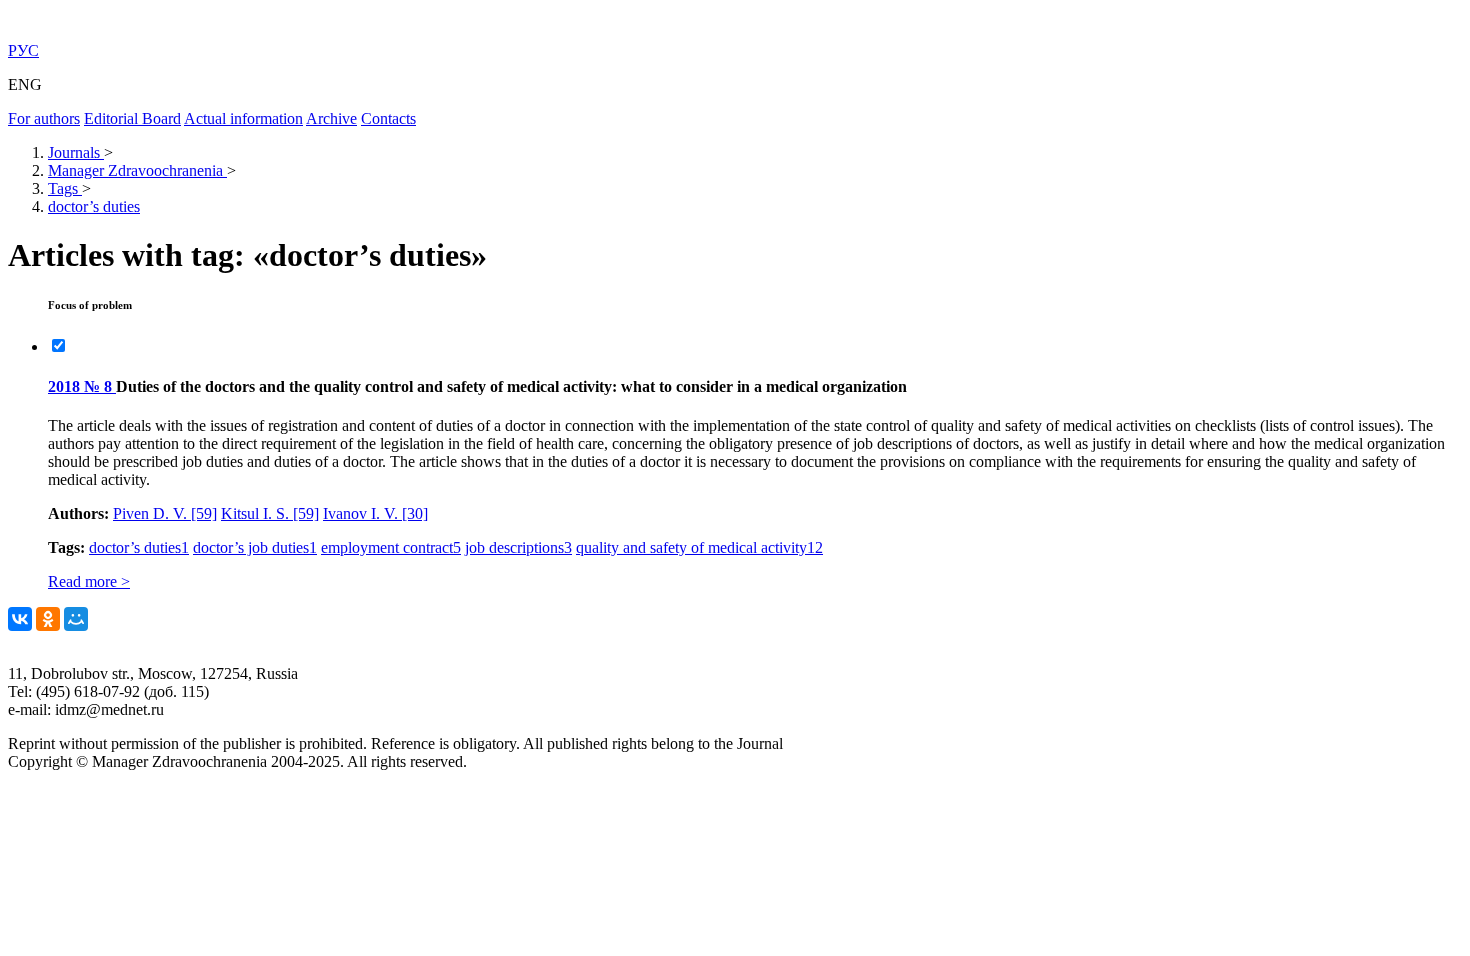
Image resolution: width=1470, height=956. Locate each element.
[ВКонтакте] (20, 619)
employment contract (391, 547)
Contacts (388, 118)
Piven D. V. (165, 513)
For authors (44, 118)
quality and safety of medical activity (699, 547)
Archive (331, 118)
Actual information (243, 118)
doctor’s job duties (255, 547)
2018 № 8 (82, 386)
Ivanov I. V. (375, 513)
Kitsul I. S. (270, 513)
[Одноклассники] (48, 619)
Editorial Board (132, 118)
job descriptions (518, 547)
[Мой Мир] (76, 619)
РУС (23, 50)
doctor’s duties (139, 547)
